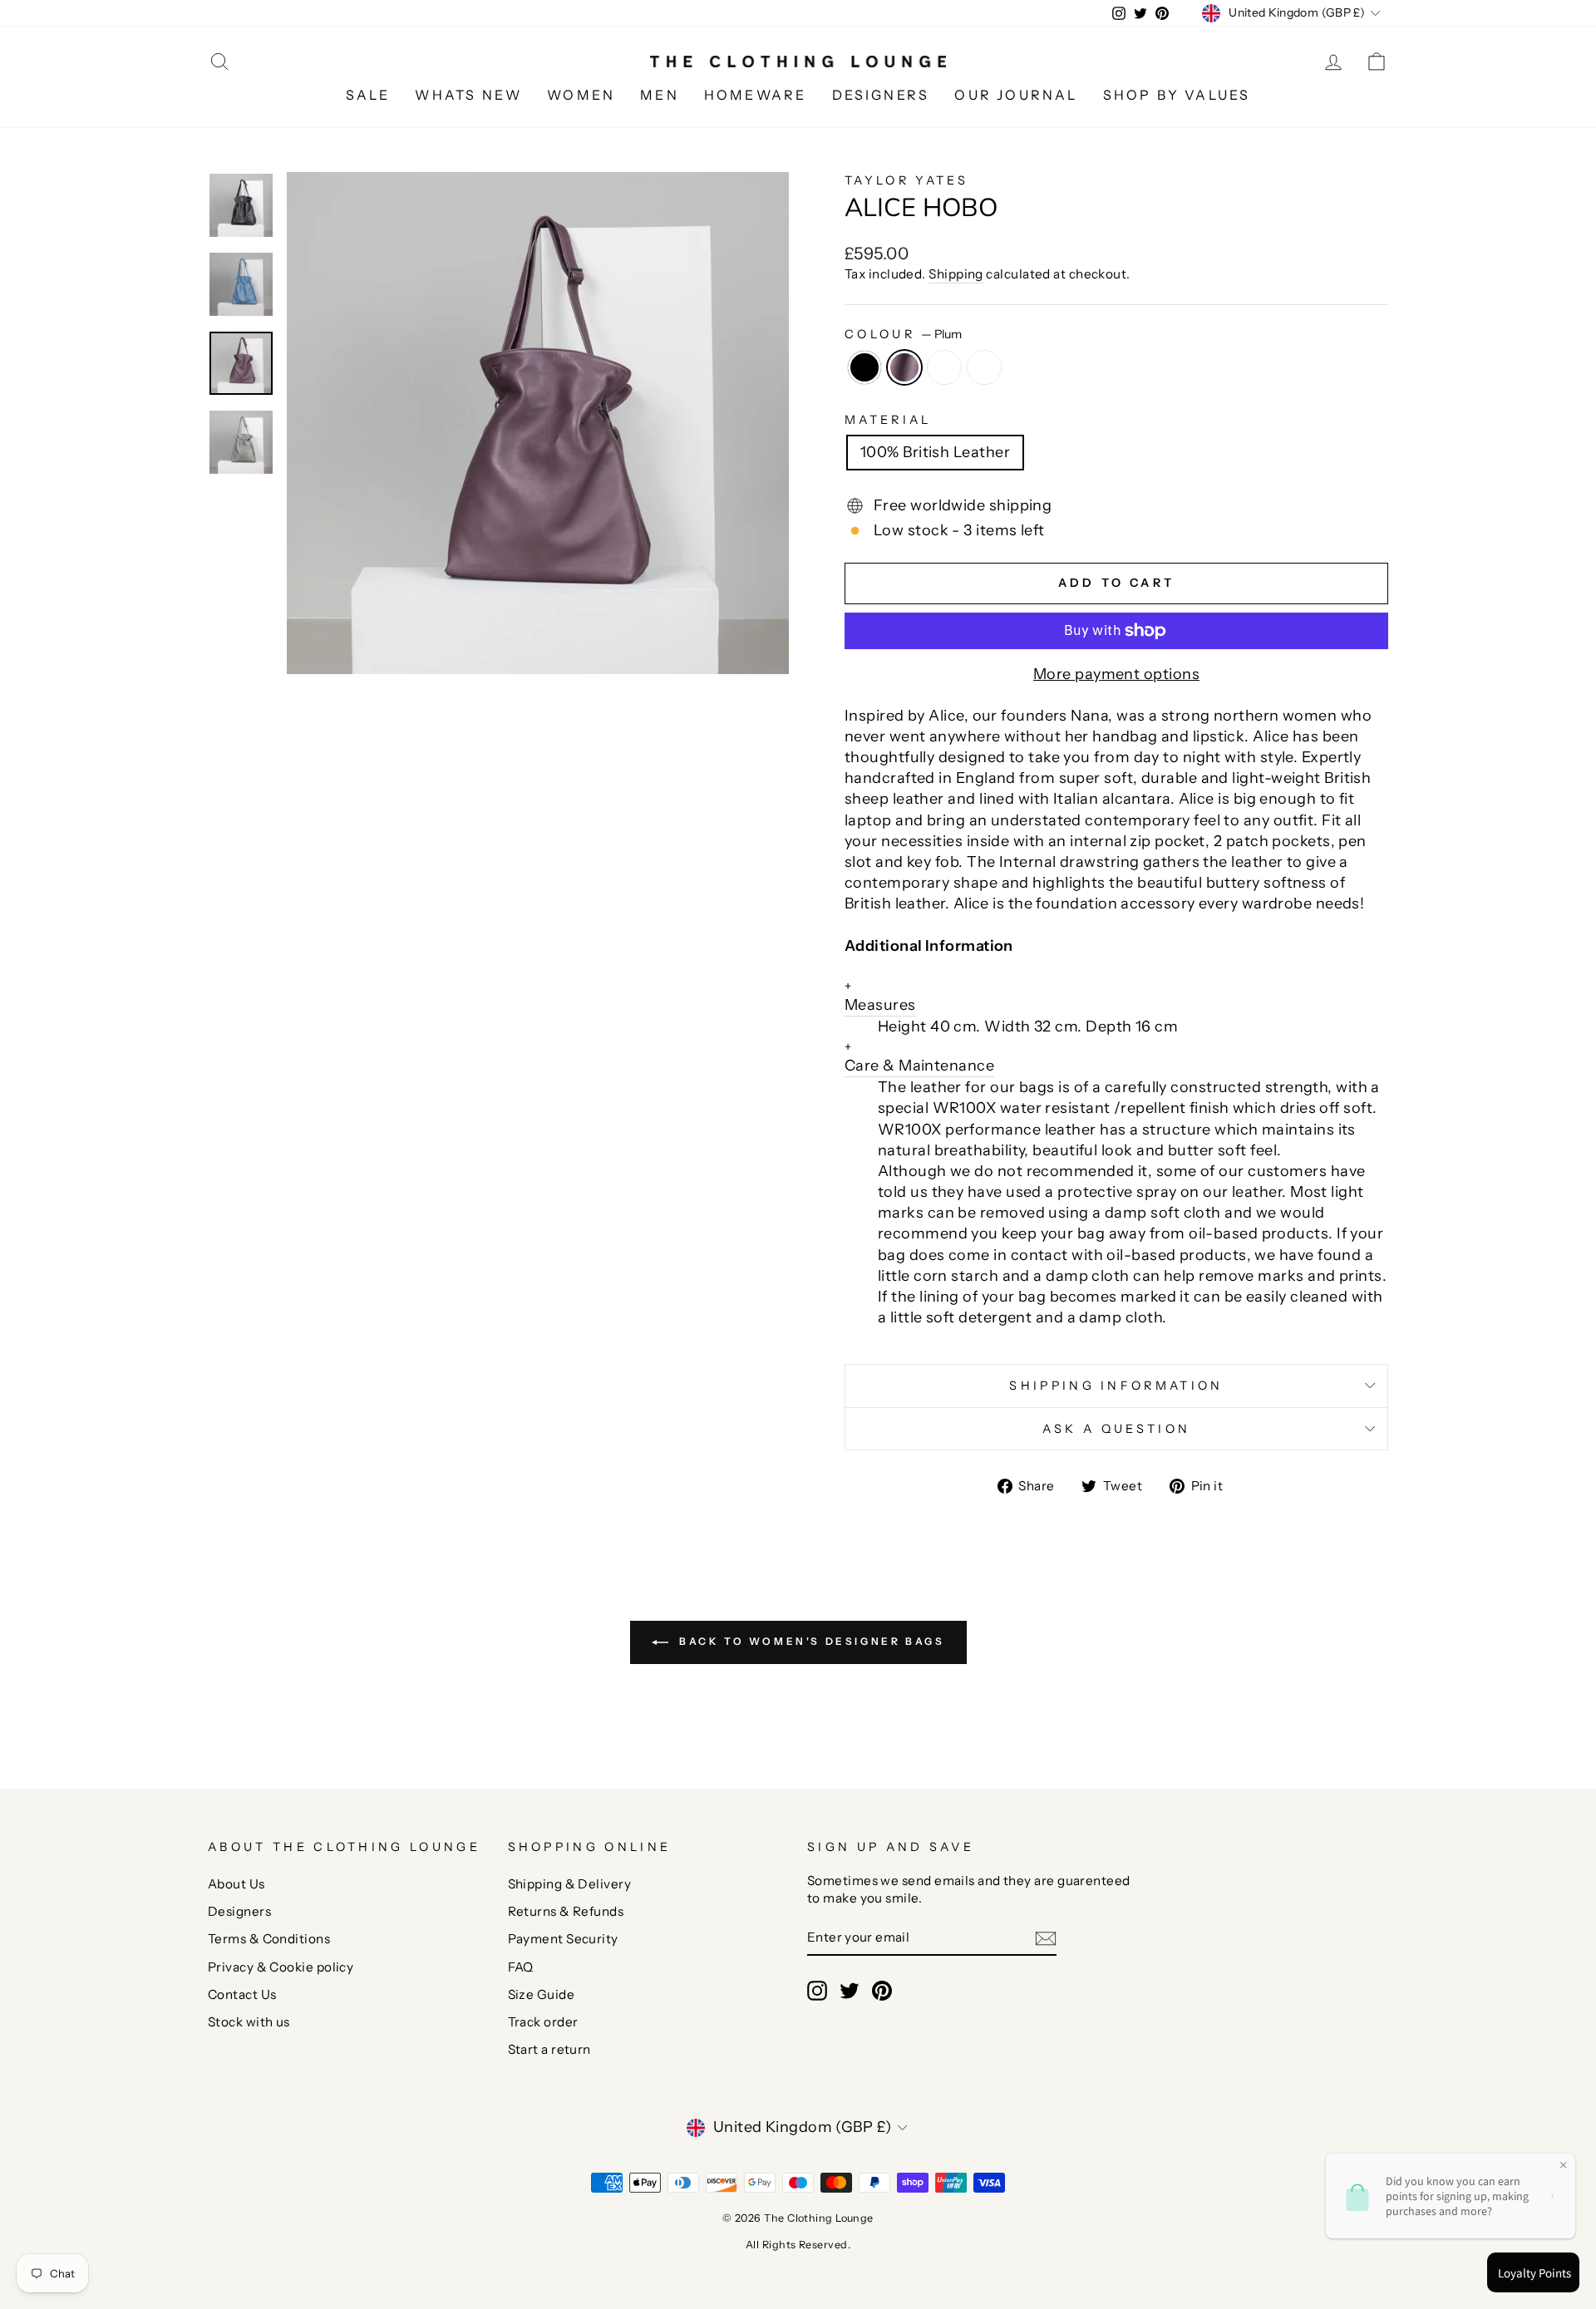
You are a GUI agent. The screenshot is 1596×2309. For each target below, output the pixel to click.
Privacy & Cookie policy (281, 1967)
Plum (904, 367)
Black (864, 367)
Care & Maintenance (919, 1057)
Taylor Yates (906, 180)
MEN (660, 95)
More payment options (1116, 674)
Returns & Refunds (566, 1911)
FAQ (521, 1967)
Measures (880, 996)
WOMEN (581, 95)
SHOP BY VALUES (1177, 95)
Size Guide (542, 1994)
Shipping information (1116, 1386)
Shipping (956, 274)
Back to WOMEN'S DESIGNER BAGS (810, 1641)
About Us (236, 1884)
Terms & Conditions (269, 1939)
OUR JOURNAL (1016, 95)
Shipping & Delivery (570, 1884)
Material (888, 420)
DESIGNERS (881, 95)
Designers (239, 1911)
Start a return (549, 2049)
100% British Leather (935, 452)
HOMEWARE (756, 95)
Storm (944, 367)
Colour (903, 334)
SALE (368, 95)
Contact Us (242, 1994)
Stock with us (249, 2022)
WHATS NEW (468, 95)
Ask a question (1116, 1429)
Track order (543, 2022)
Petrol (984, 367)
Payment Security (563, 1939)
